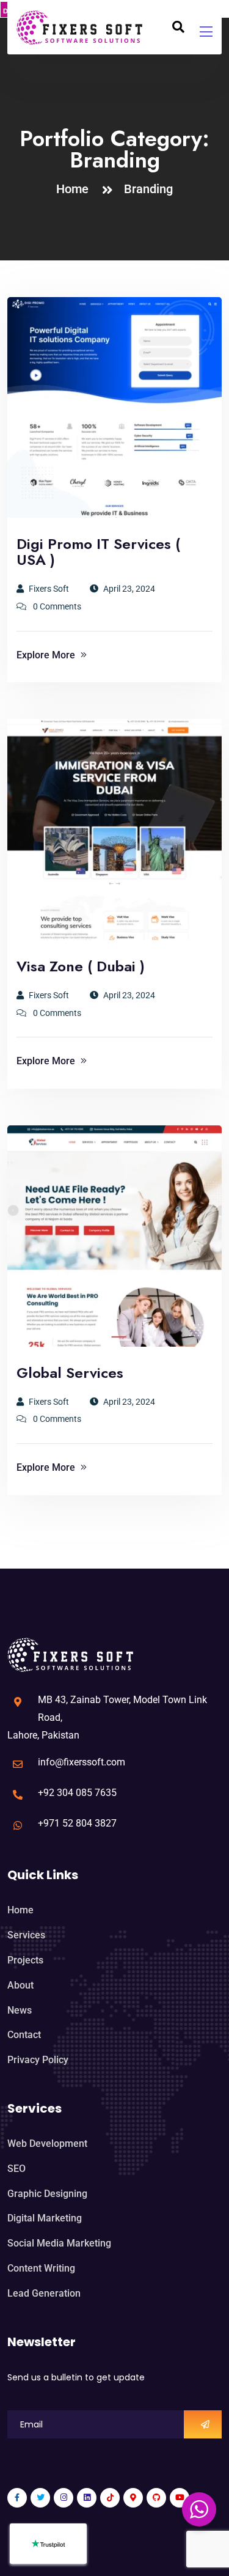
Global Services (70, 1373)
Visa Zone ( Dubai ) (81, 966)
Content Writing (41, 2268)
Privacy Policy (38, 2060)
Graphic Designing (47, 2194)
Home (75, 189)
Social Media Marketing (59, 2243)
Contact (24, 2035)
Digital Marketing (45, 2218)
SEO (16, 2169)
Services (26, 1935)
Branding (148, 189)
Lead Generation (44, 2293)
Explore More (47, 655)
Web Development (47, 2144)
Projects (25, 1960)
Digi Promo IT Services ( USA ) (98, 552)
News (20, 2010)
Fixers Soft (49, 589)
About (20, 1985)
